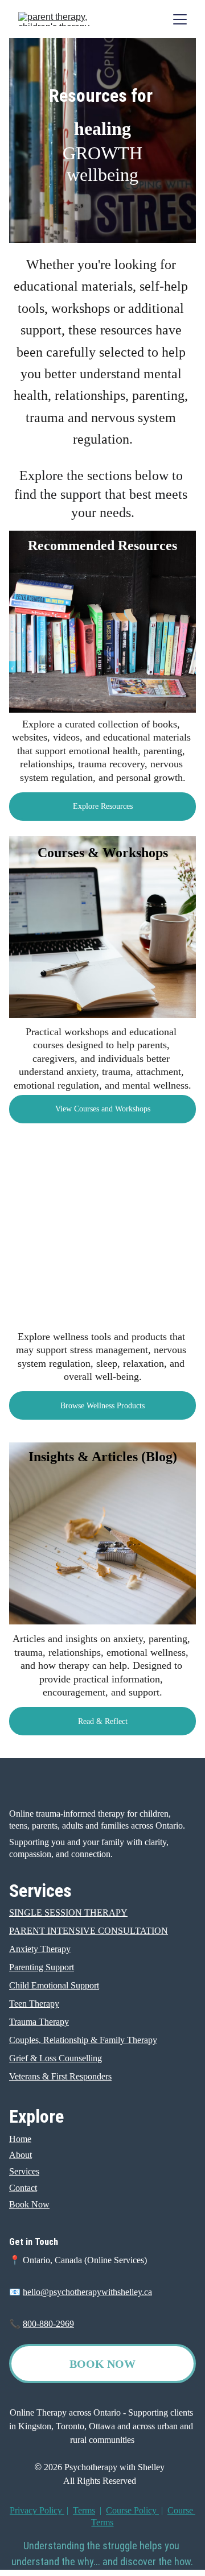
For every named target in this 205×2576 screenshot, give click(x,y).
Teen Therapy (34, 2004)
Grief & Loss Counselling (56, 2058)
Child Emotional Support (54, 1985)
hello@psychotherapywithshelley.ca (87, 2292)
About (20, 2155)
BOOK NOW (102, 2364)
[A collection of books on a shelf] (102, 622)
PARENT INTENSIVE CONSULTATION (89, 1931)
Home (20, 2139)
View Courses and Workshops (103, 1109)
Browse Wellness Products (102, 1406)
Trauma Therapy (39, 2022)
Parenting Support (42, 1967)
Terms (84, 2510)
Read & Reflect (103, 1721)
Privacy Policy (37, 2510)
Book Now (29, 2204)
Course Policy (131, 2510)
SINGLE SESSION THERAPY (68, 1913)
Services (24, 2171)
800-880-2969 (48, 2324)
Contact (23, 2188)
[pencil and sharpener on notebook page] (102, 1533)
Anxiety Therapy (40, 1949)
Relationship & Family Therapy (100, 2040)
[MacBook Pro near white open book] (102, 927)
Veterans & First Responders (60, 2076)
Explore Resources (103, 806)
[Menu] (180, 19)
